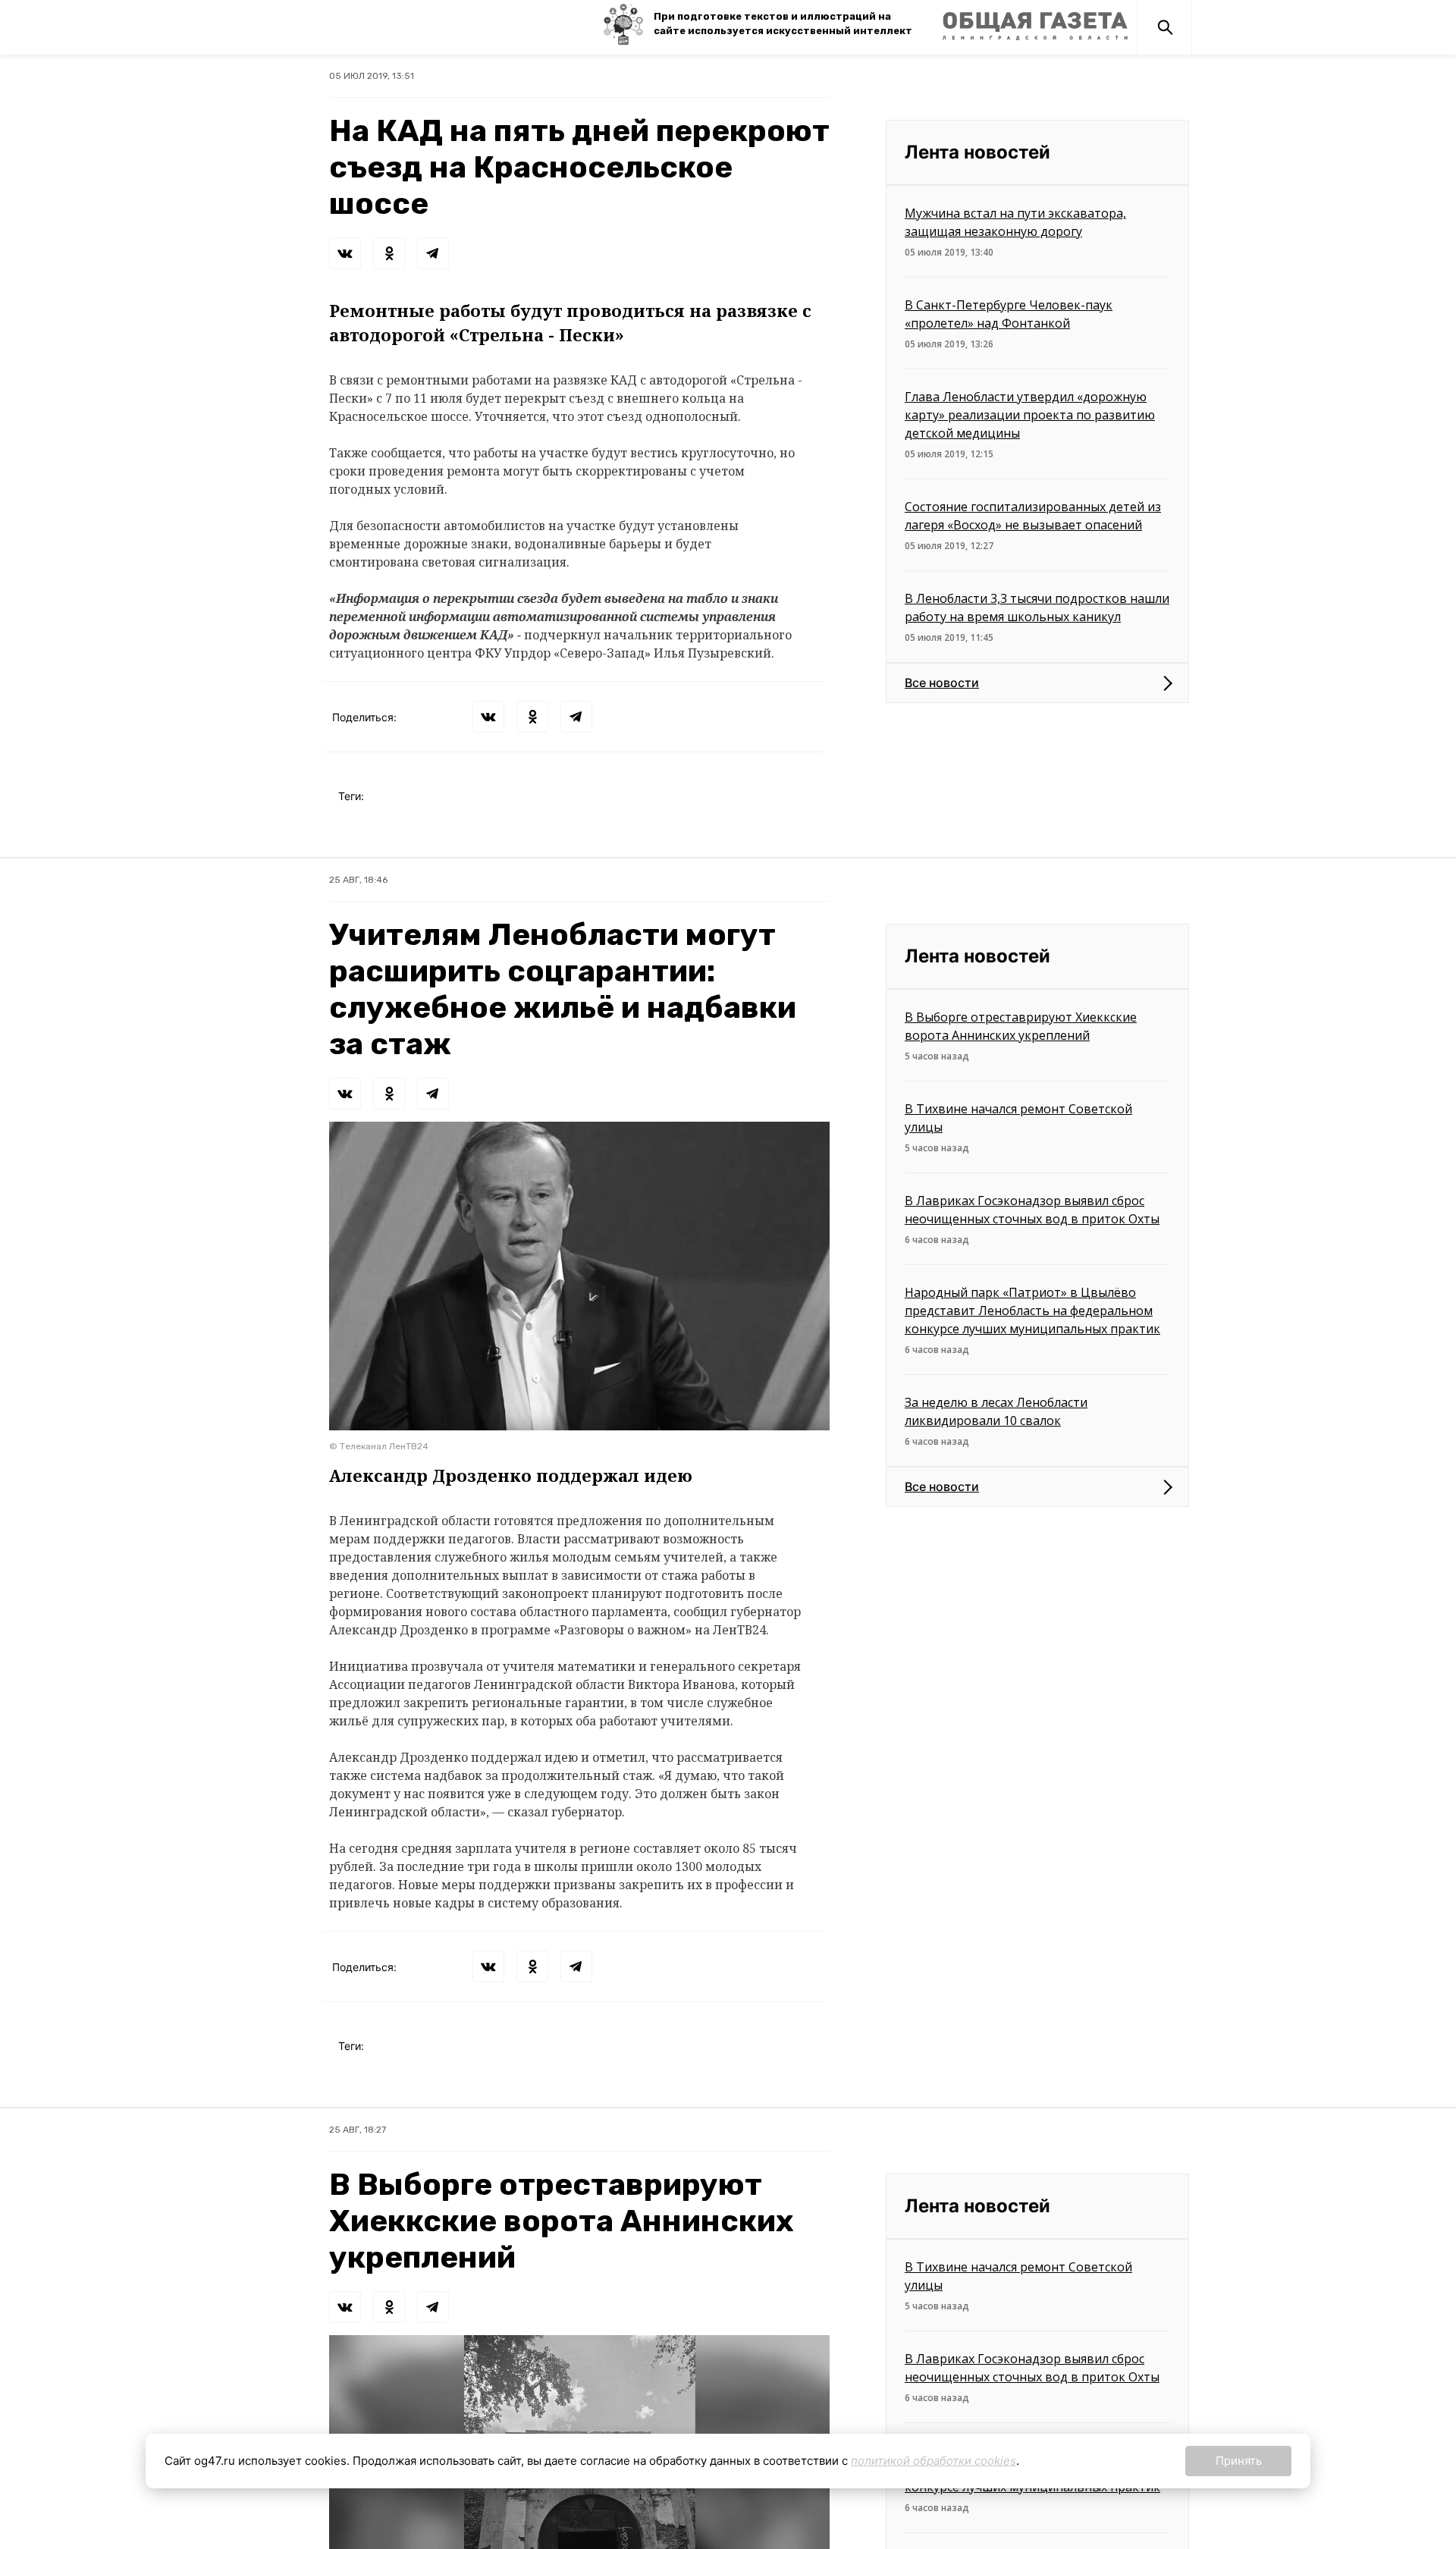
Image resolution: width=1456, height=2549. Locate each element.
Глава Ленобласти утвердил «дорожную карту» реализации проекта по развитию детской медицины (1030, 415)
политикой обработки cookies (934, 2461)
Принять (1239, 2461)
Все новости (942, 683)
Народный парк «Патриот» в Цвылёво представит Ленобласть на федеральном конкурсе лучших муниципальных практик (1032, 1311)
